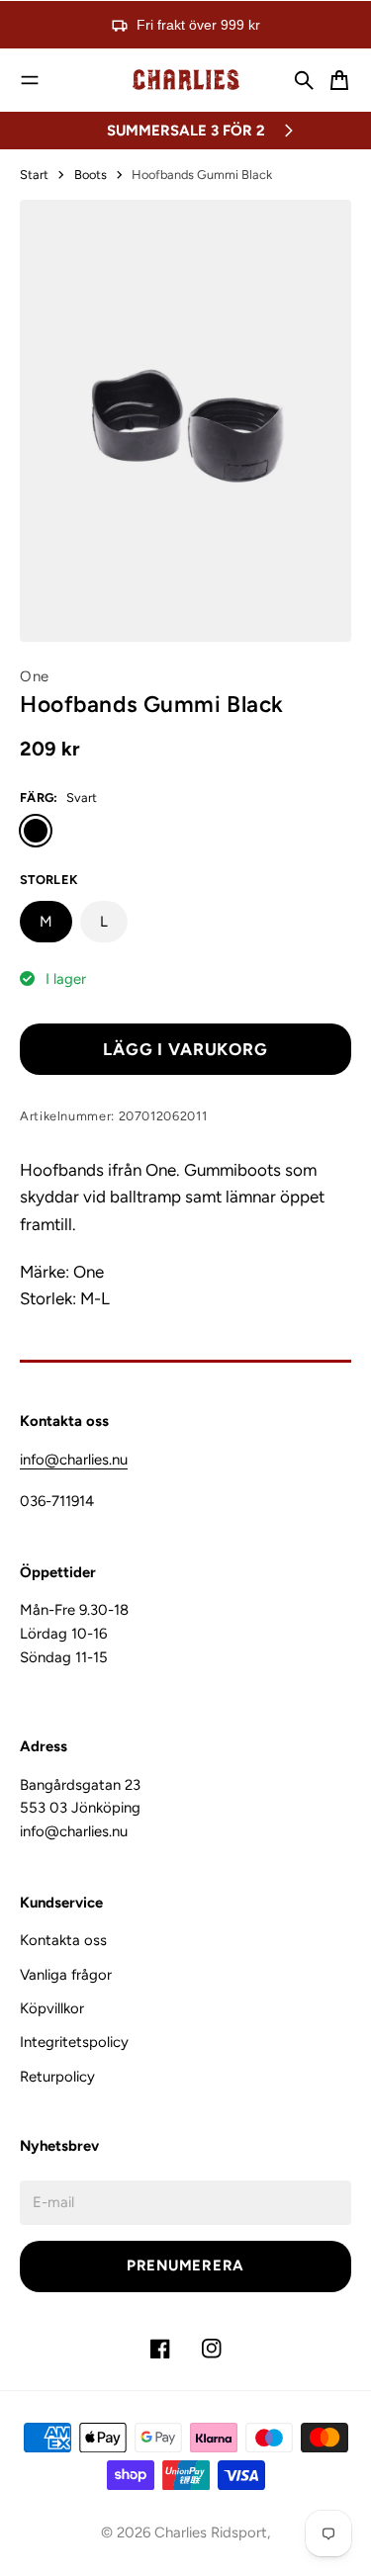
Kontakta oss (63, 1940)
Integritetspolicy (74, 2042)
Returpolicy (57, 2077)
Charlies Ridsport (211, 2532)
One (35, 676)
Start (34, 175)
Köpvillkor (52, 2008)
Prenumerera (185, 2265)
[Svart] (36, 831)
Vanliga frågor (66, 1975)
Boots (91, 175)
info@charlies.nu (74, 1460)
